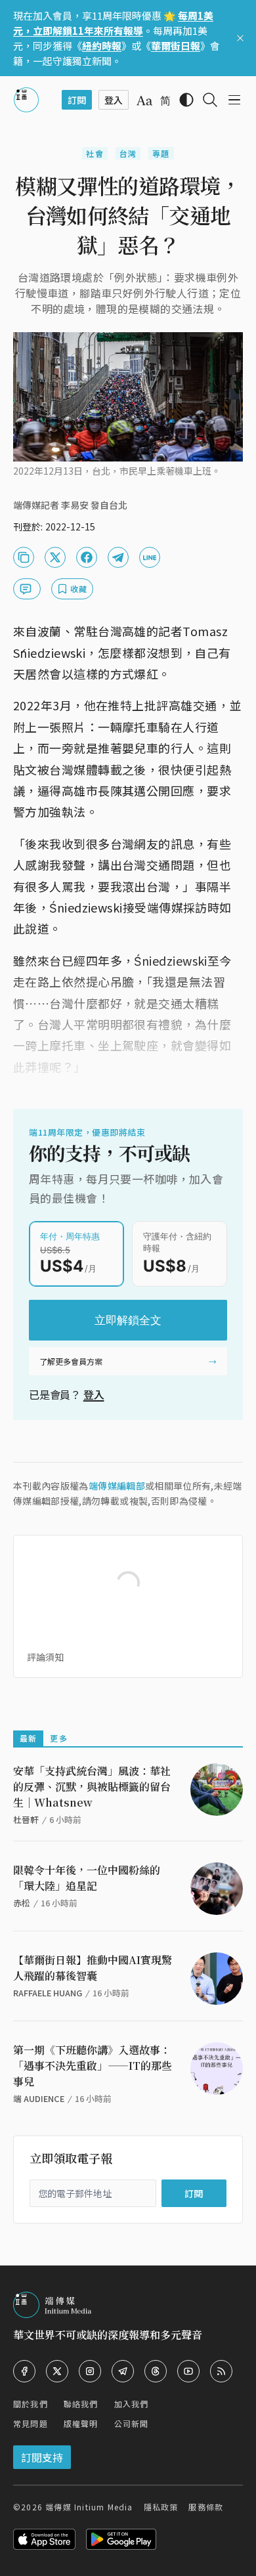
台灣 (128, 153)
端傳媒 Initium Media (89, 2507)
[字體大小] (144, 100)
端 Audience (39, 2098)
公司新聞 (132, 2423)
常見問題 (31, 2423)
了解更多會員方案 (71, 1361)
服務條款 (206, 2507)
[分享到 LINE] (150, 557)
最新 (28, 1738)
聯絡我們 (81, 2404)
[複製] (24, 557)
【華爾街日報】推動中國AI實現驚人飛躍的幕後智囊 (93, 1968)
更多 (58, 1738)
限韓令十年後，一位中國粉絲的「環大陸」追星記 (87, 1878)
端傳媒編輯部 (117, 1486)
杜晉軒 (26, 1819)
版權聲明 (81, 2423)
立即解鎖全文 (128, 1320)
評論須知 (45, 1657)
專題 (161, 153)
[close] (240, 38)
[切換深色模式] (186, 100)
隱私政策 (161, 2507)
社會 (95, 153)
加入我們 (132, 2404)
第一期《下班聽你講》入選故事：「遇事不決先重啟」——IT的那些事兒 (93, 2066)
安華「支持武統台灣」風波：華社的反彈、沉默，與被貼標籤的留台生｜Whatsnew (92, 1787)
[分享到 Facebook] (87, 557)
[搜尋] (210, 100)
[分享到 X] (55, 557)
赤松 (22, 1903)
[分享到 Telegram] (118, 557)
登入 (94, 1394)
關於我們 (31, 2404)
